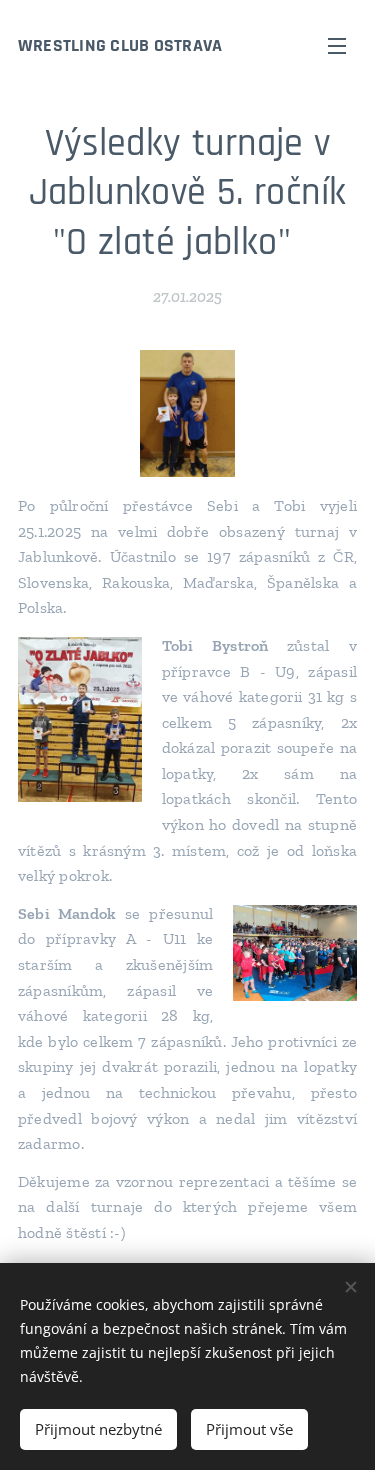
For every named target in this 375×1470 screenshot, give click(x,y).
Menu (337, 45)
